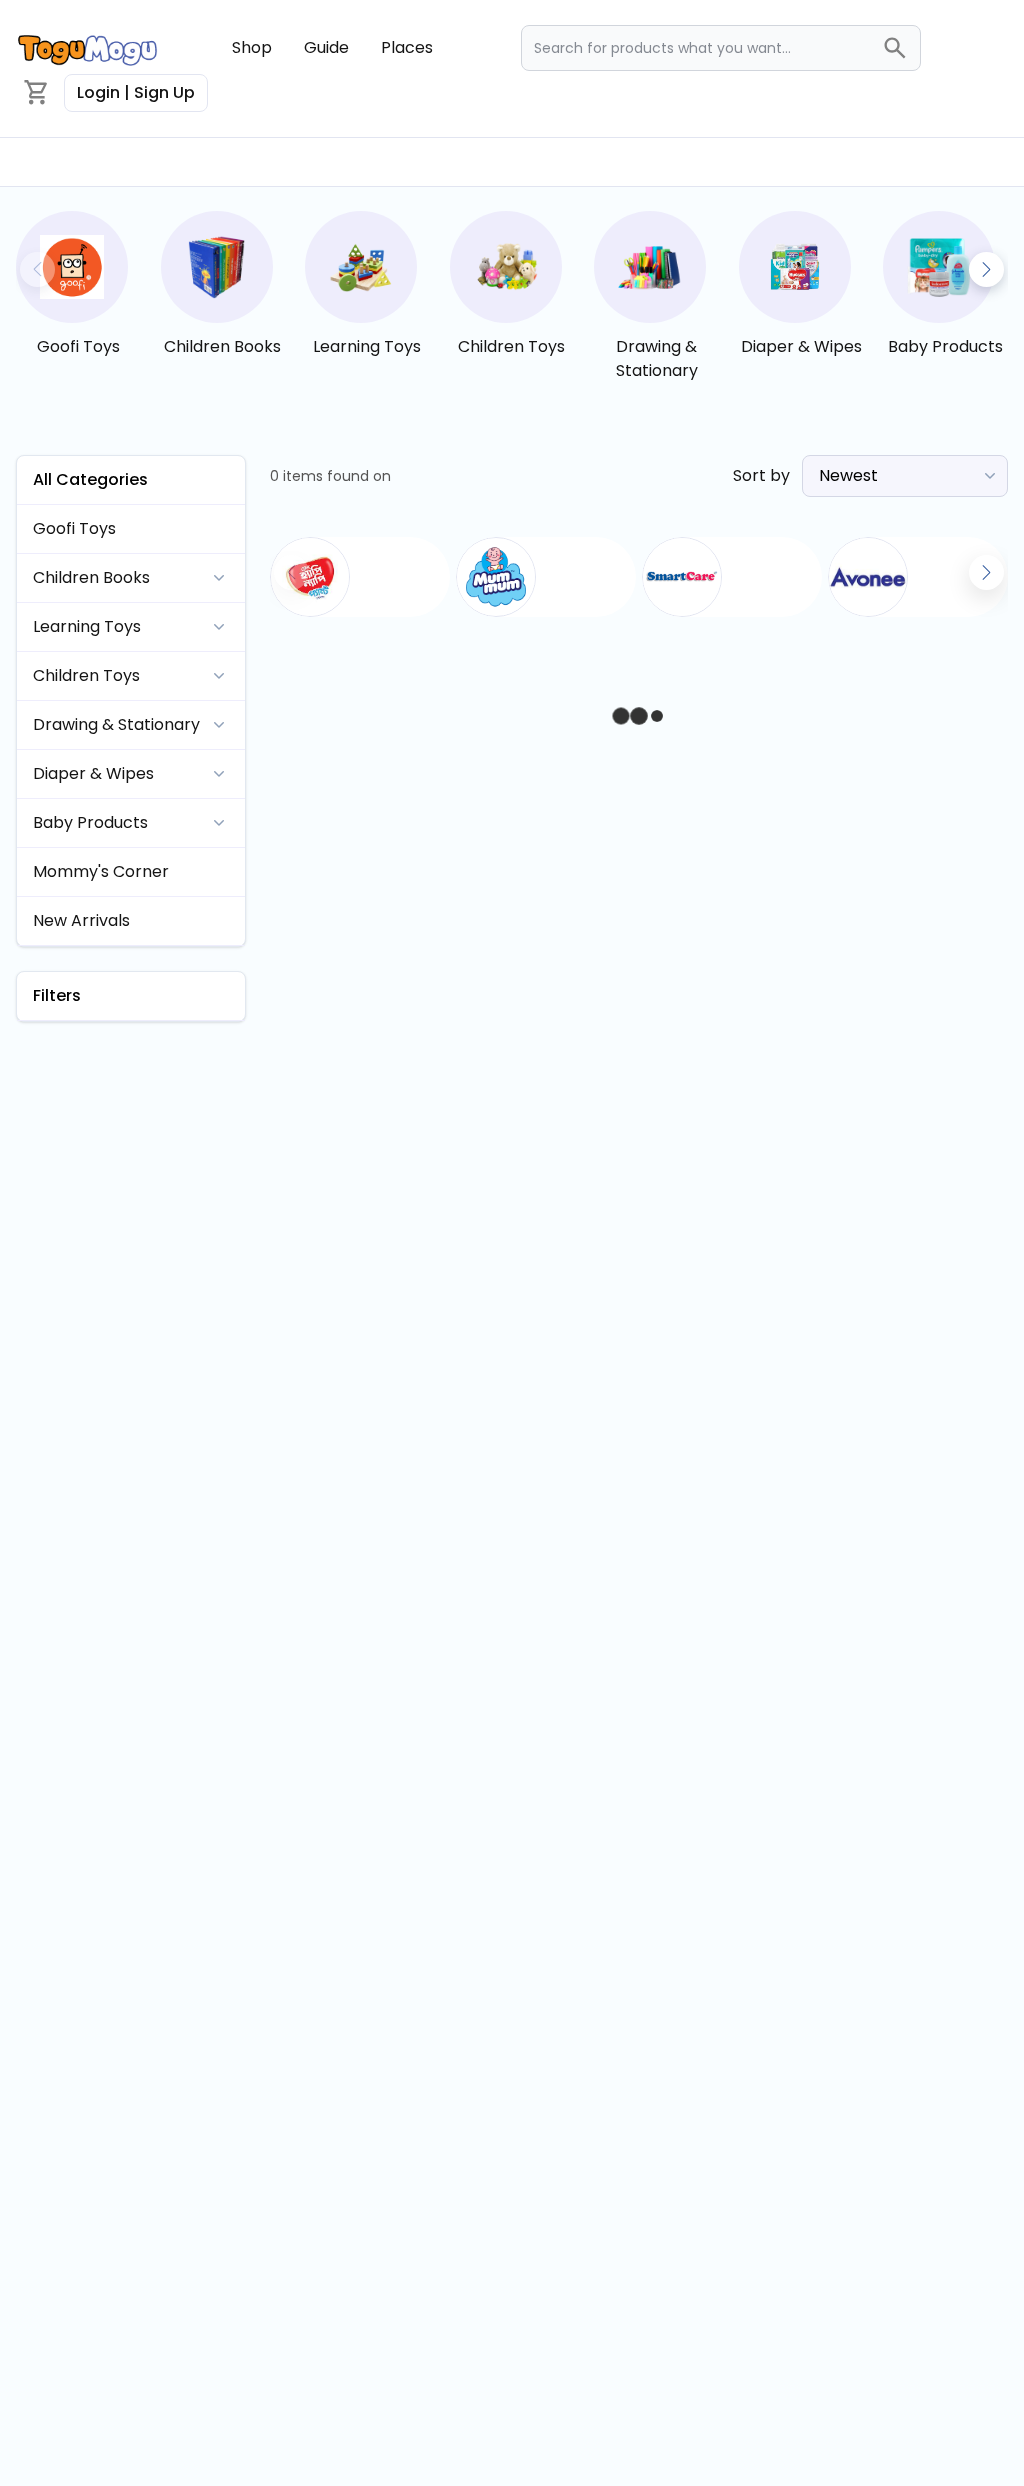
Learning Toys (367, 346)
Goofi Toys (78, 346)
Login (136, 92)
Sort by (761, 475)
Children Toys (511, 346)
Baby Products (945, 346)
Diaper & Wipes (801, 346)
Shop (252, 47)
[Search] (901, 48)
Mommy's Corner (101, 871)
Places (407, 47)
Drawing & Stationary (657, 358)
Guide (326, 47)
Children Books (222, 346)
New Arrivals (81, 920)
